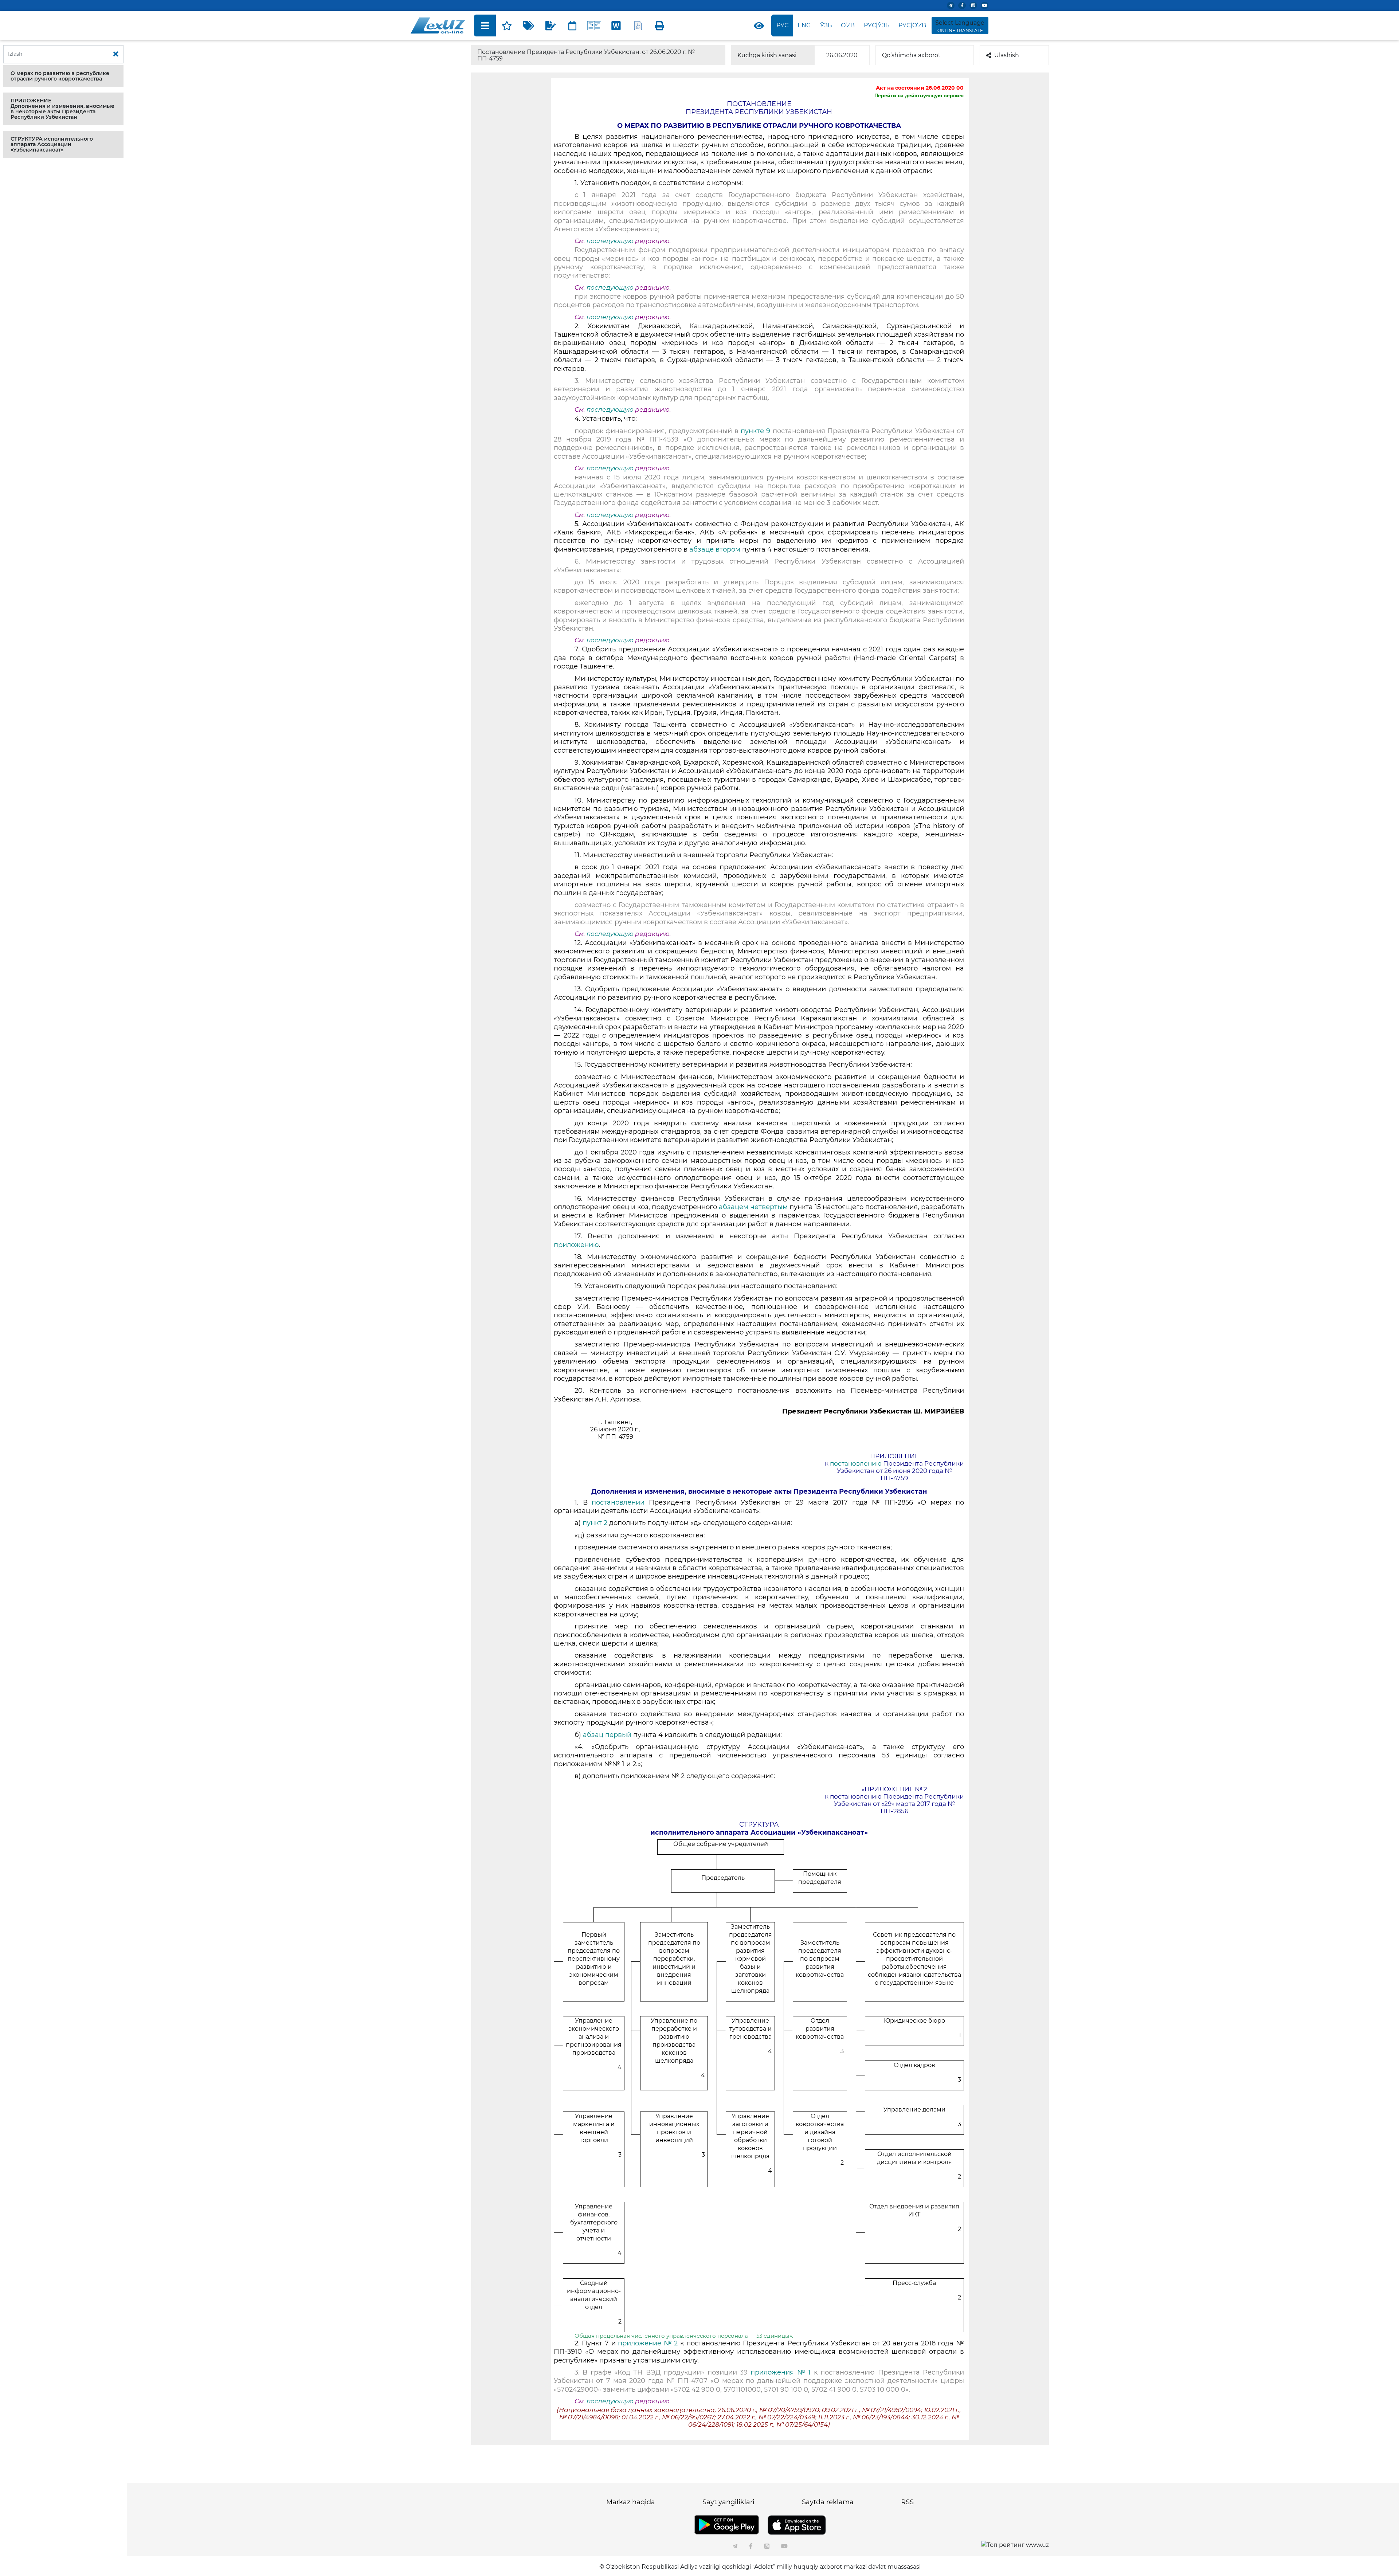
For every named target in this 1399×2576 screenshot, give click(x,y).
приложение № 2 (648, 2343)
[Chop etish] (660, 26)
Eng (804, 25)
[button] (63, 76)
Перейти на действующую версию (919, 95)
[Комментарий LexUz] (550, 26)
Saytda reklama (828, 2502)
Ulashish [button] (1007, 55)
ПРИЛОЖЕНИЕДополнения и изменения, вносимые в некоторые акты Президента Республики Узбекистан (62, 109)
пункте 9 (755, 431)
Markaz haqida (631, 2502)
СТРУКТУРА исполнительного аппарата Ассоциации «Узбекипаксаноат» (52, 144)
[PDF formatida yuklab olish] (638, 26)
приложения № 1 (781, 2372)
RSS (907, 2502)
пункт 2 (595, 1523)
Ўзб (826, 25)
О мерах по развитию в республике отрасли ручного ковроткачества (60, 76)
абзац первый (607, 1735)
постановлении (618, 1502)
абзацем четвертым (753, 1207)
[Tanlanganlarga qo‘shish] (507, 26)
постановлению (856, 1463)
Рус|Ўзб (877, 25)
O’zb (848, 25)
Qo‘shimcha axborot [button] (911, 55)
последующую (610, 241)
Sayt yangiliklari (728, 2502)
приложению (576, 1245)
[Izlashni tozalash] (116, 54)
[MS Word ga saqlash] (616, 26)
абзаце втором (715, 549)
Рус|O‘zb (912, 25)
